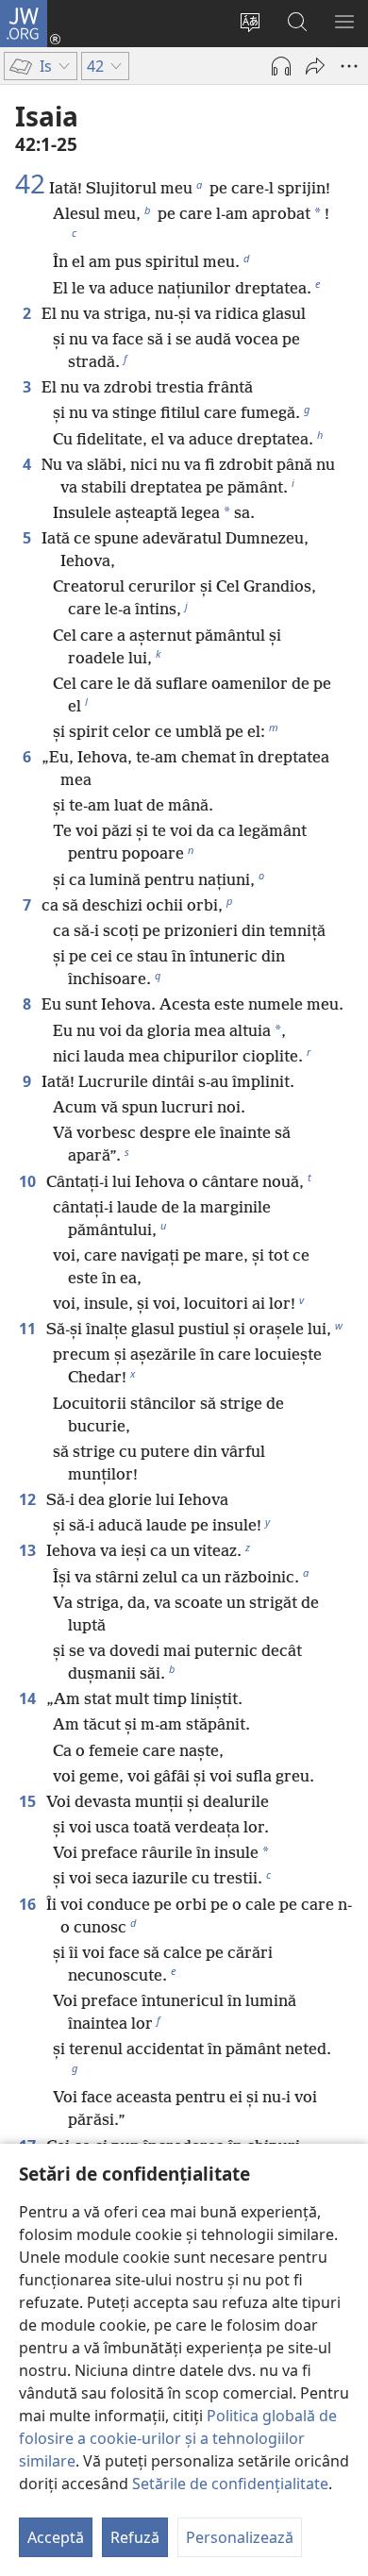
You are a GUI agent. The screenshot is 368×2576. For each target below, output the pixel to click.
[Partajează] (315, 66)
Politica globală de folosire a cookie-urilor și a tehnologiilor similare (178, 2438)
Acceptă (56, 2537)
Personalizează (240, 2537)
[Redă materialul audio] (281, 66)
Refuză (135, 2537)
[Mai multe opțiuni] (349, 66)
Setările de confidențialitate (230, 2484)
